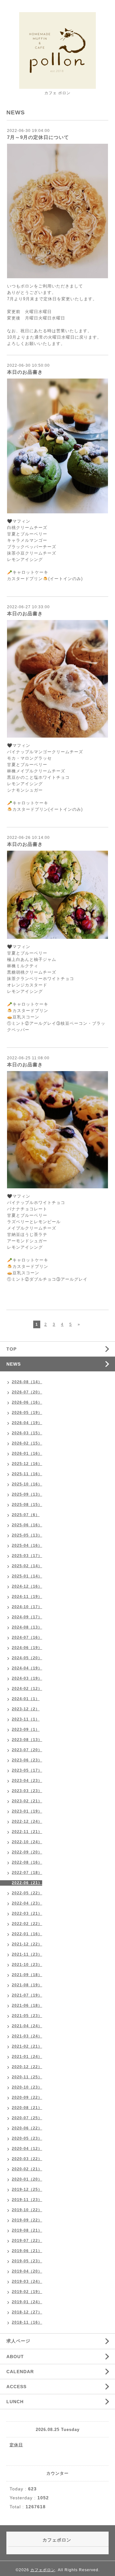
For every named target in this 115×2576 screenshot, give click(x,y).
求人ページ (18, 2341)
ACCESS (16, 2387)
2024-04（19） (27, 1668)
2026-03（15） (27, 1433)
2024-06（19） (27, 1648)
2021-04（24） (27, 2026)
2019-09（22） (27, 2220)
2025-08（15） (27, 1505)
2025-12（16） (27, 1464)
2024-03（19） (27, 1678)
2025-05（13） (27, 1535)
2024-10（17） (27, 1607)
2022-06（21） (27, 1883)
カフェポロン (43, 2570)
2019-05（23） (27, 2261)
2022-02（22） (27, 1924)
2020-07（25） (27, 2118)
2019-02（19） (27, 2292)
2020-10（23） (27, 2087)
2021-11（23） (27, 1954)
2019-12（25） (27, 2189)
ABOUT (15, 2357)
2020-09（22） (27, 2097)
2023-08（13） (27, 1740)
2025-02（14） (27, 1566)
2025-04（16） (27, 1545)
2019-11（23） (27, 2200)
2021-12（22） (27, 1944)
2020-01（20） (27, 2179)
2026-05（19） (27, 1413)
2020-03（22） (27, 2159)
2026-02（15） (27, 1443)
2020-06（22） (27, 2128)
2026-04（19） (27, 1423)
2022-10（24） (27, 1842)
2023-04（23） (27, 1781)
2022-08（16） (27, 1862)
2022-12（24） (27, 1821)
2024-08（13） (27, 1627)
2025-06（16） (27, 1525)
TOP (11, 1349)
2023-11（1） (26, 1719)
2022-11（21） (27, 1832)
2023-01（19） (27, 1811)
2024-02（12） (27, 1689)
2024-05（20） (27, 1658)
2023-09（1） (26, 1729)
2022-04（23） (27, 1903)
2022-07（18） (27, 1873)
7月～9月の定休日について (38, 137)
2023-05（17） (27, 1770)
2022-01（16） (27, 1934)
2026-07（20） (27, 1392)
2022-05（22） (27, 1893)
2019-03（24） (27, 2281)
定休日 (16, 2445)
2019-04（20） (27, 2271)
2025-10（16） (27, 1484)
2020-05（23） (27, 2138)
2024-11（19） (27, 1597)
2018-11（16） (27, 2322)
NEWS (14, 1364)
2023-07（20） (27, 1750)
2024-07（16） (27, 1637)
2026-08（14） (27, 1382)
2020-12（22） (27, 2067)
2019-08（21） (27, 2230)
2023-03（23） (27, 1791)
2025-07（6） (26, 1515)
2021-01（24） (27, 2057)
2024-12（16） (27, 1586)
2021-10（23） (27, 1965)
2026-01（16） (27, 1453)
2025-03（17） (27, 1556)
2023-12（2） (26, 1709)
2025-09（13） (27, 1494)
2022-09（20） (27, 1852)
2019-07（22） (27, 2241)
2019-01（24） (27, 2302)
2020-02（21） (27, 2169)
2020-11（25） (27, 2077)
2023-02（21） (27, 1801)
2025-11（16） (27, 1474)
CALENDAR (20, 2372)
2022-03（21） (27, 1913)
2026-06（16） (27, 1402)
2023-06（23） (27, 1760)
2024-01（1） (26, 1699)
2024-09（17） (27, 1617)
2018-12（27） (27, 2312)
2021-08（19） (27, 1985)
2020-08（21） (27, 2108)
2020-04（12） (27, 2149)
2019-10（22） (27, 2210)
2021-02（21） (27, 2046)
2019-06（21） (27, 2251)
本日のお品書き (25, 372)
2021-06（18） (27, 2005)
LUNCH (15, 2402)
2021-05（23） (27, 2016)
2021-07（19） (27, 1995)
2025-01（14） (27, 1576)
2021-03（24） (27, 2036)
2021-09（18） (27, 1975)
